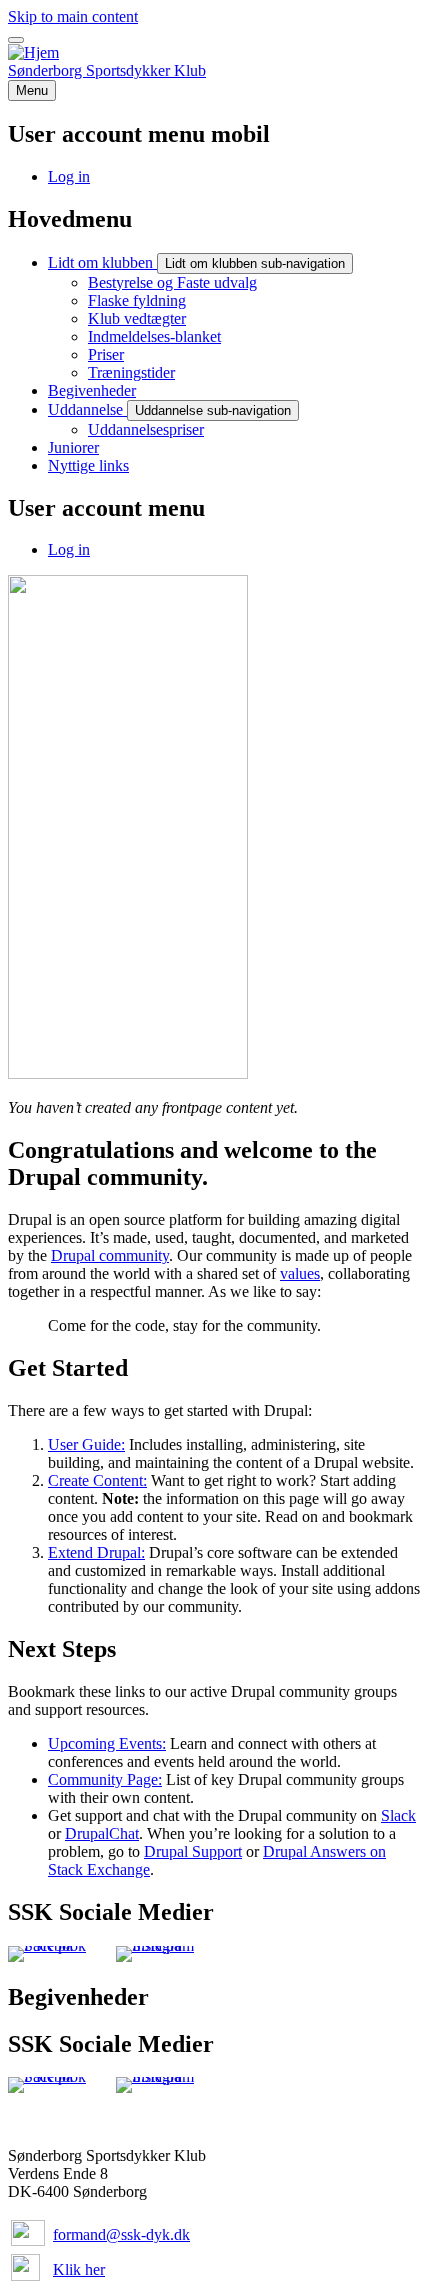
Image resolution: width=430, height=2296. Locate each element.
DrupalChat (102, 1833)
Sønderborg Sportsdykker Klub (107, 70)
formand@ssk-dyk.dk (121, 2234)
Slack (398, 1815)
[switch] (16, 40)
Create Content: (97, 1480)
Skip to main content (73, 16)
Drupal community (110, 1255)
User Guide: (86, 1444)
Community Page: (105, 1779)
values (300, 1273)
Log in (69, 549)
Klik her (79, 2269)
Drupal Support (193, 1851)
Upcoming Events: (107, 1743)
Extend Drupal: (96, 1552)
